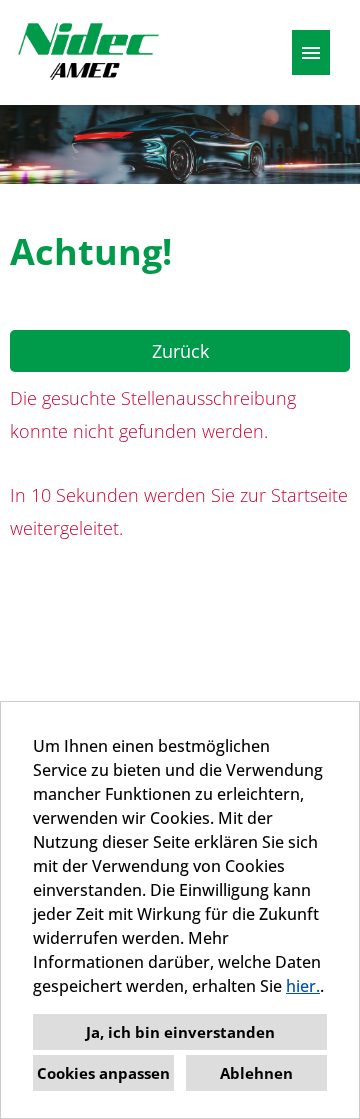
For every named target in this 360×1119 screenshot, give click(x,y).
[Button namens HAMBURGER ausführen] (311, 52)
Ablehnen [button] (256, 1073)
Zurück (180, 351)
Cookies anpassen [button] (103, 1073)
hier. (303, 986)
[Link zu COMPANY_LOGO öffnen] (88, 52)
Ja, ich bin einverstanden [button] (180, 1032)
